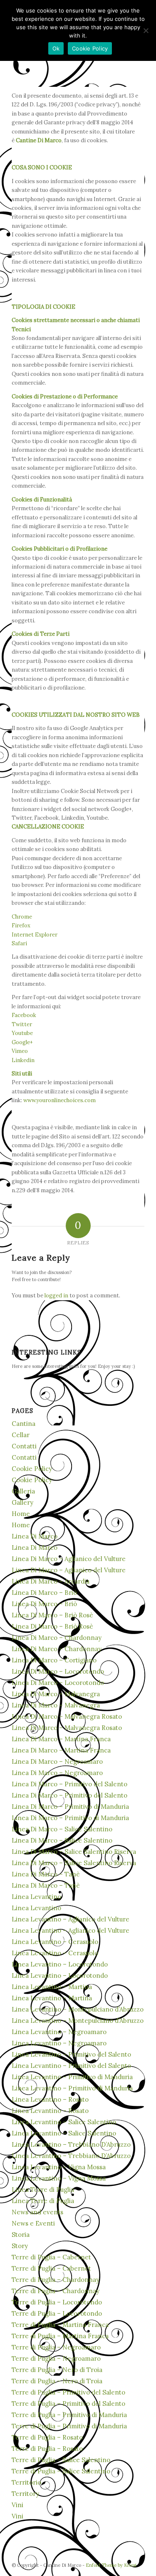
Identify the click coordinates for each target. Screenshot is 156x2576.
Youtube (22, 1033)
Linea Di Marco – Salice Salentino (62, 1829)
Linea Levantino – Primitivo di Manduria (72, 2077)
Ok (56, 48)
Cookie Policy (32, 1469)
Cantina (24, 1424)
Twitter (22, 1024)
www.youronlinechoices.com (59, 1100)
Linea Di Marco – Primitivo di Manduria (70, 1807)
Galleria (23, 1491)
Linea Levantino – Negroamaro (59, 2032)
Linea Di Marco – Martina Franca (61, 1739)
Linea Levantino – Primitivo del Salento (71, 2054)
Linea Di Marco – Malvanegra (56, 1694)
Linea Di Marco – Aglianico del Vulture (69, 1559)
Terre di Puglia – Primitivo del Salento (68, 2392)
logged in (56, 1296)
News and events (37, 2212)
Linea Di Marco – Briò (44, 1593)
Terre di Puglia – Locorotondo (57, 2302)
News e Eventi (33, 2223)
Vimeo (20, 1051)
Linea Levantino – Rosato (50, 2099)
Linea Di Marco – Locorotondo (58, 1671)
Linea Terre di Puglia (43, 2189)
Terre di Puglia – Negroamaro (56, 2347)
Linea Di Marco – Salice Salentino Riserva (74, 1852)
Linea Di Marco (35, 1536)
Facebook (24, 1015)
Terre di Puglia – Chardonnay (56, 2280)
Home (21, 1514)
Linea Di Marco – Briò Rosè (52, 1615)
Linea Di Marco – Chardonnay (57, 1638)
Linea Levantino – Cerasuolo (55, 1942)
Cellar (21, 1435)
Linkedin (23, 1060)
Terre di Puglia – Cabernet (51, 2257)
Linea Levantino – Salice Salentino (64, 2122)
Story (20, 2246)
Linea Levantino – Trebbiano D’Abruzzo (71, 2144)
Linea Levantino (36, 1897)
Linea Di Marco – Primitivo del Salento (69, 1784)
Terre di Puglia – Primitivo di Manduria (69, 2415)
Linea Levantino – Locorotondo (60, 1964)
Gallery (22, 1502)
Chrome (22, 917)
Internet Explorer (35, 935)
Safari (19, 943)
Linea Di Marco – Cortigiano (54, 1660)
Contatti (24, 1446)
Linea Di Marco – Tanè (46, 1874)
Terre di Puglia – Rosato (47, 2437)
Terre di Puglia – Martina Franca (60, 2325)
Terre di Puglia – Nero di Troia (57, 2370)
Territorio (26, 2482)
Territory (25, 2494)
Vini (17, 2505)
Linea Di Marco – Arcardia (51, 1581)
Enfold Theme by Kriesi (111, 2565)
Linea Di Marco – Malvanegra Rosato (67, 1716)
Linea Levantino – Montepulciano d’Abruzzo (78, 2009)
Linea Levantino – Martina (52, 1987)
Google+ (22, 1042)
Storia (21, 2235)
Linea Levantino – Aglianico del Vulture (71, 1919)
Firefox (21, 925)
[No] (146, 30)
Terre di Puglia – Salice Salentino (61, 2460)
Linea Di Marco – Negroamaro (57, 1761)
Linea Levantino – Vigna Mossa (59, 2167)
